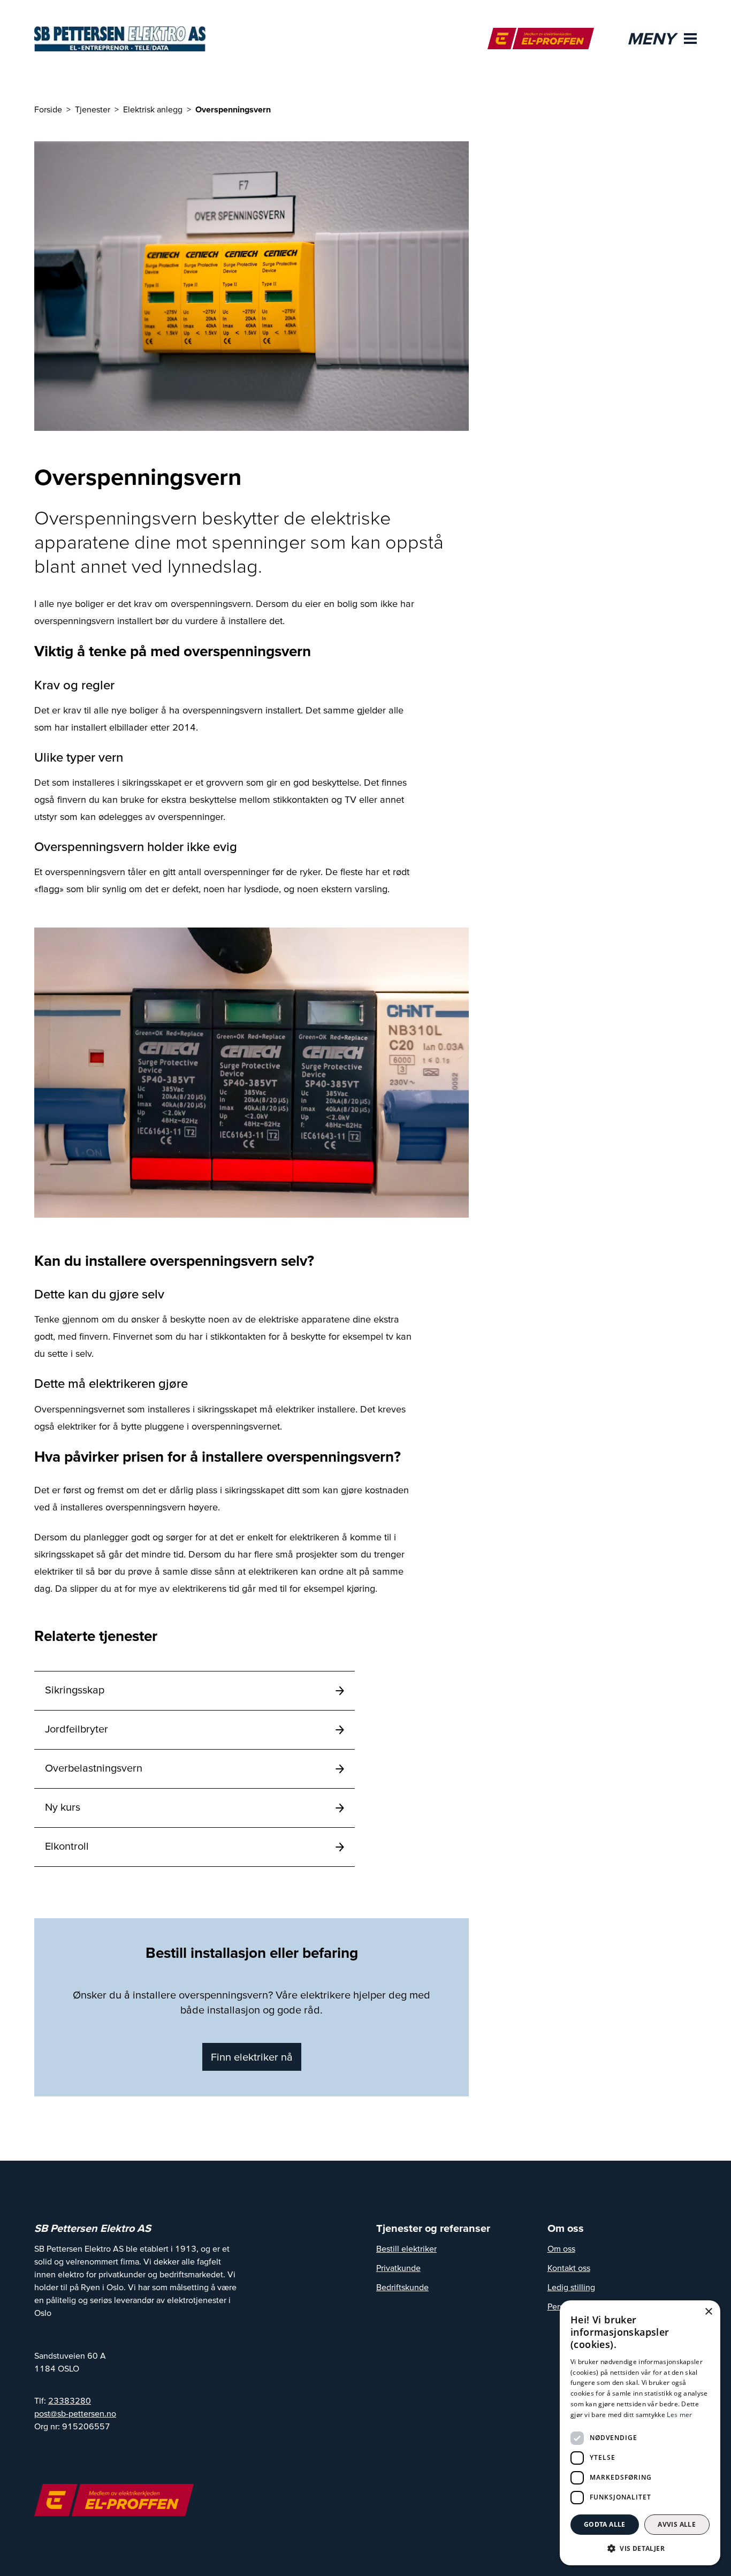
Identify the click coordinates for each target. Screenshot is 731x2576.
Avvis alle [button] (677, 2524)
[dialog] (640, 2433)
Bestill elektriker (406, 2248)
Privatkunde (398, 2268)
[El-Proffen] (541, 39)
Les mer (679, 2415)
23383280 (70, 2400)
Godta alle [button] (605, 2524)
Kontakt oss (569, 2268)
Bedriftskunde (402, 2287)
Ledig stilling (571, 2287)
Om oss (561, 2248)
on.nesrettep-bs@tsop (75, 2413)
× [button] (708, 2312)
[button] (640, 2548)
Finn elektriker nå (252, 2057)
